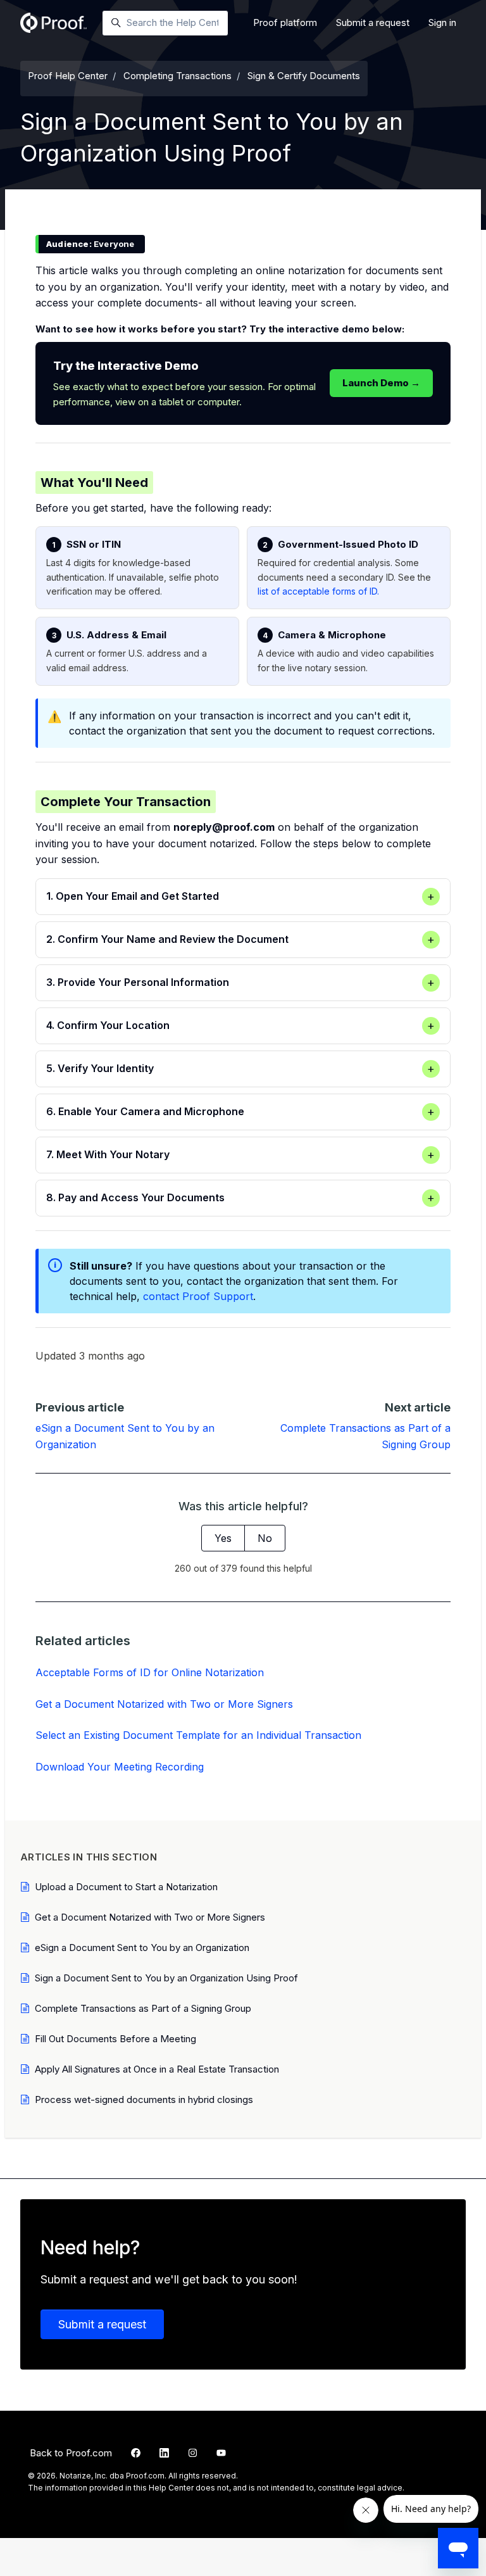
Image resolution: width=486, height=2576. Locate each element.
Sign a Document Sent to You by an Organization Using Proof (166, 1978)
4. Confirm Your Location (240, 1026)
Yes (223, 1538)
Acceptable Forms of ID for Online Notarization (150, 1672)
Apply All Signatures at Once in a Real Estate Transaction (157, 2069)
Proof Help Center (68, 76)
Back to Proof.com (71, 2453)
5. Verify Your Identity (240, 1069)
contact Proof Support (198, 1296)
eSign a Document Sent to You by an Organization (142, 1948)
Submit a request (373, 22)
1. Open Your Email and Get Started (240, 896)
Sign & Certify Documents (304, 76)
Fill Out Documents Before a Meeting (115, 2039)
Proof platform (285, 22)
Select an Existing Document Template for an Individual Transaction (198, 1735)
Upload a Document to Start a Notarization (126, 1887)
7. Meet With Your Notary (240, 1155)
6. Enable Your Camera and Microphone (240, 1112)
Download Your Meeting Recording (120, 1767)
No (265, 1538)
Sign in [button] (442, 22)
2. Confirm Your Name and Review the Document (240, 939)
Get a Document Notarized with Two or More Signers (164, 1704)
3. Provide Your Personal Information (240, 982)
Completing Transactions (178, 76)
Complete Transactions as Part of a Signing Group (143, 2008)
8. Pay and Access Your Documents (240, 1198)
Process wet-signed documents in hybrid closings (144, 2099)
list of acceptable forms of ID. (318, 591)
